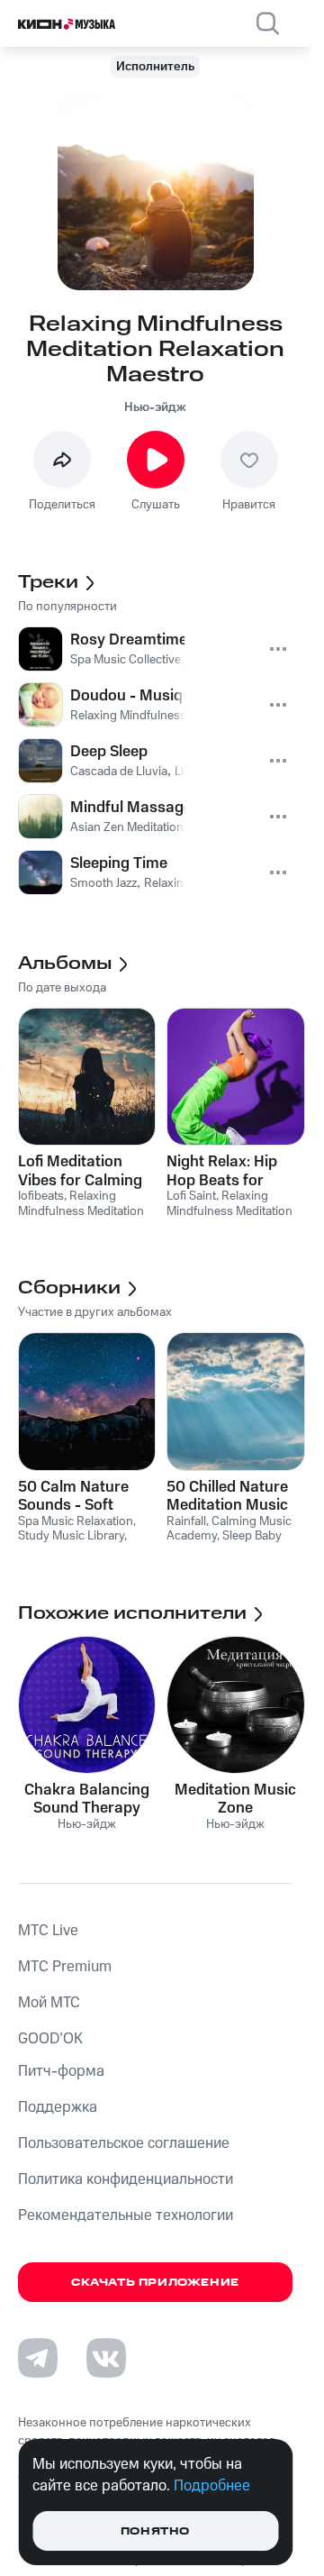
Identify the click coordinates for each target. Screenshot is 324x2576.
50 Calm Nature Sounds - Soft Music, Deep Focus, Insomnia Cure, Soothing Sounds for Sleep (85, 1496)
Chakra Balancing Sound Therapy (87, 1799)
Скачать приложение (155, 2283)
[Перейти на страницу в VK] (106, 2358)
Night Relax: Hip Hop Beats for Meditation (222, 1171)
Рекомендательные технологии (126, 2215)
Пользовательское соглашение (124, 2143)
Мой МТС (49, 2003)
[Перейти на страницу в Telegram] (38, 2358)
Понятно (155, 2531)
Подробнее (212, 2486)
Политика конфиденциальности (126, 2179)
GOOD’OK (50, 2039)
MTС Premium (65, 1967)
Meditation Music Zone (235, 1799)
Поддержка (58, 2107)
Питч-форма (61, 2071)
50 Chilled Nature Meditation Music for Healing (227, 1496)
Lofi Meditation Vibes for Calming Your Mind (80, 1171)
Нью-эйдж (155, 407)
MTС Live (48, 1931)
